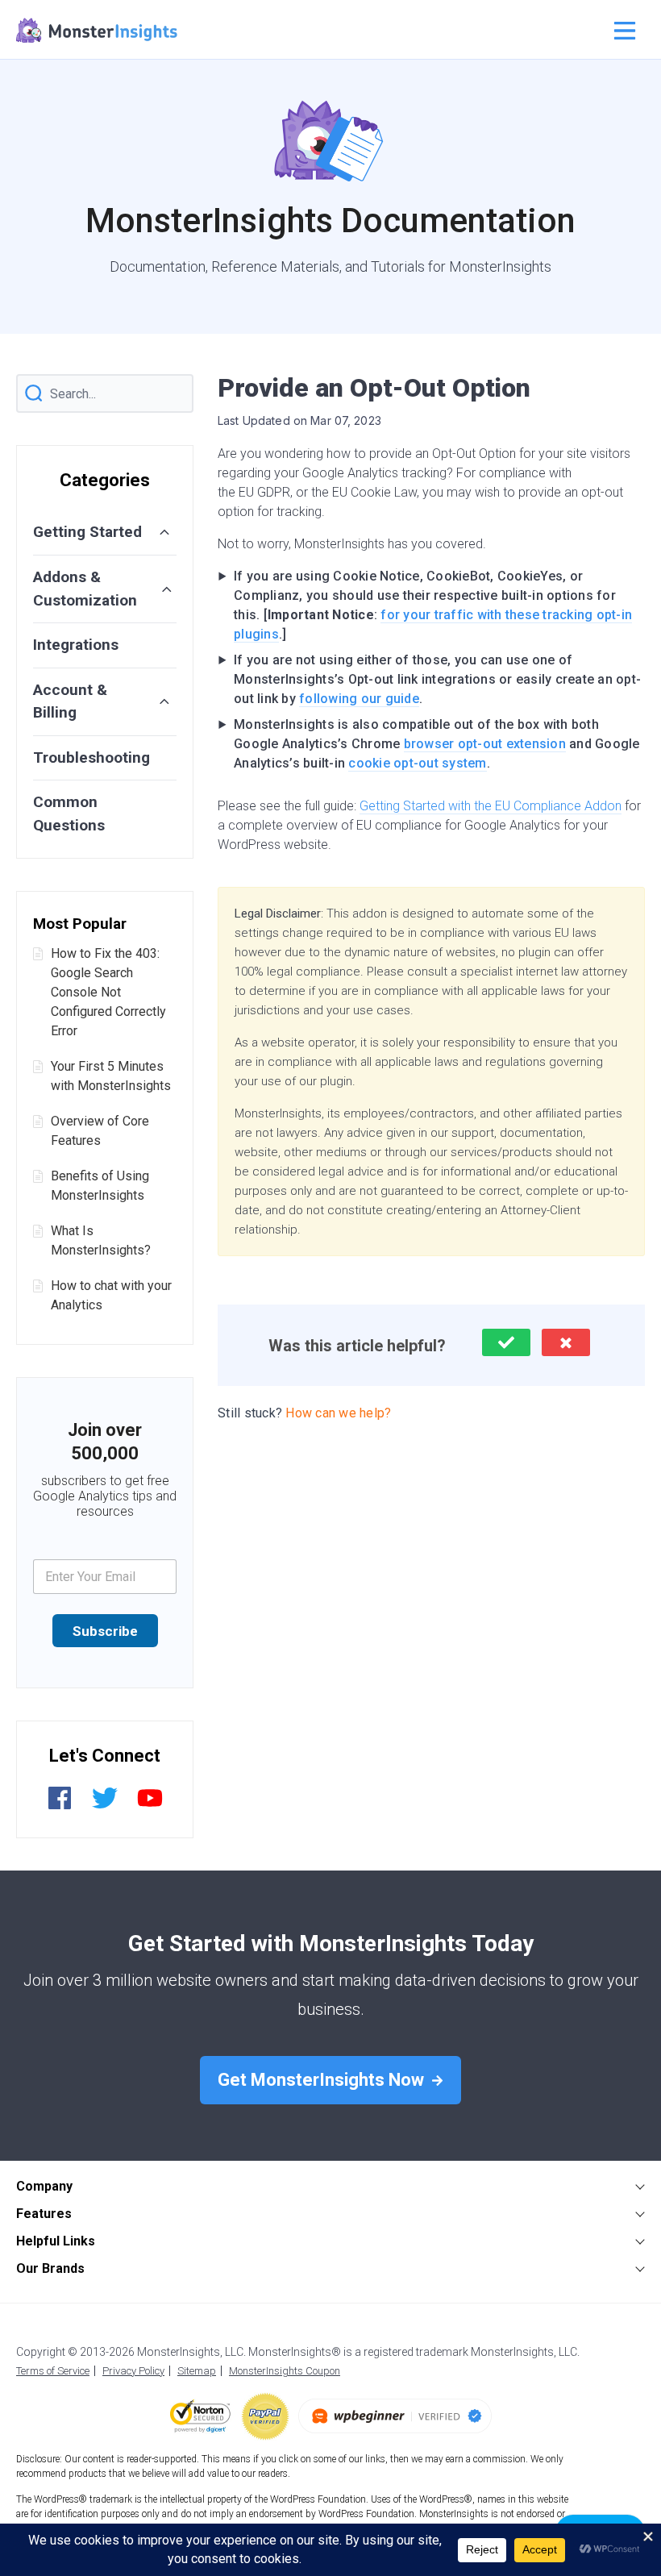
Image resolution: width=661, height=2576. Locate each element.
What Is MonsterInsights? (101, 1240)
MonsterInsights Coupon (285, 2371)
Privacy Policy (133, 2371)
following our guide (359, 699)
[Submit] (34, 394)
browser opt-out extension (485, 744)
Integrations (76, 645)
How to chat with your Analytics (111, 1295)
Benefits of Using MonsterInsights (100, 1186)
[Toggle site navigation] (623, 31)
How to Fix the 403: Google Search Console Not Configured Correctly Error (108, 992)
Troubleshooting (91, 757)
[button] (506, 1342)
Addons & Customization (85, 589)
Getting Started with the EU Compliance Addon (491, 806)
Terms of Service (53, 2371)
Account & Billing (70, 701)
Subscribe (105, 1631)
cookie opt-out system (417, 763)
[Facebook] (60, 1806)
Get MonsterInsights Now (323, 2080)
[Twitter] (105, 1806)
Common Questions (69, 814)
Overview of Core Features (100, 1131)
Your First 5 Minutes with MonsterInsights (111, 1076)
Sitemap (197, 2371)
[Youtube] (150, 1806)
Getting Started (87, 532)
